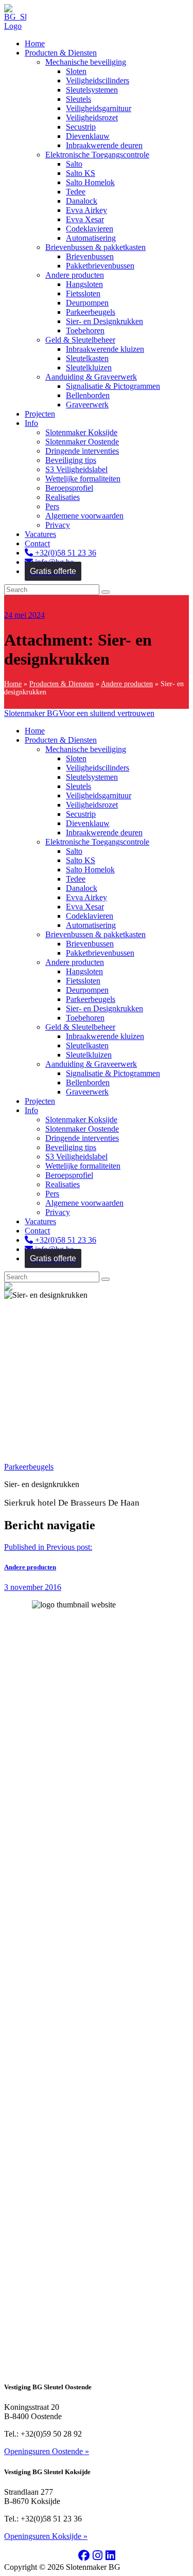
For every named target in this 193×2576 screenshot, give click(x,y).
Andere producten (127, 684)
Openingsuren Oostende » (47, 2451)
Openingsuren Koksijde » (46, 2536)
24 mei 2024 (24, 615)
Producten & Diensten (62, 684)
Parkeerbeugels (29, 1467)
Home (13, 684)
